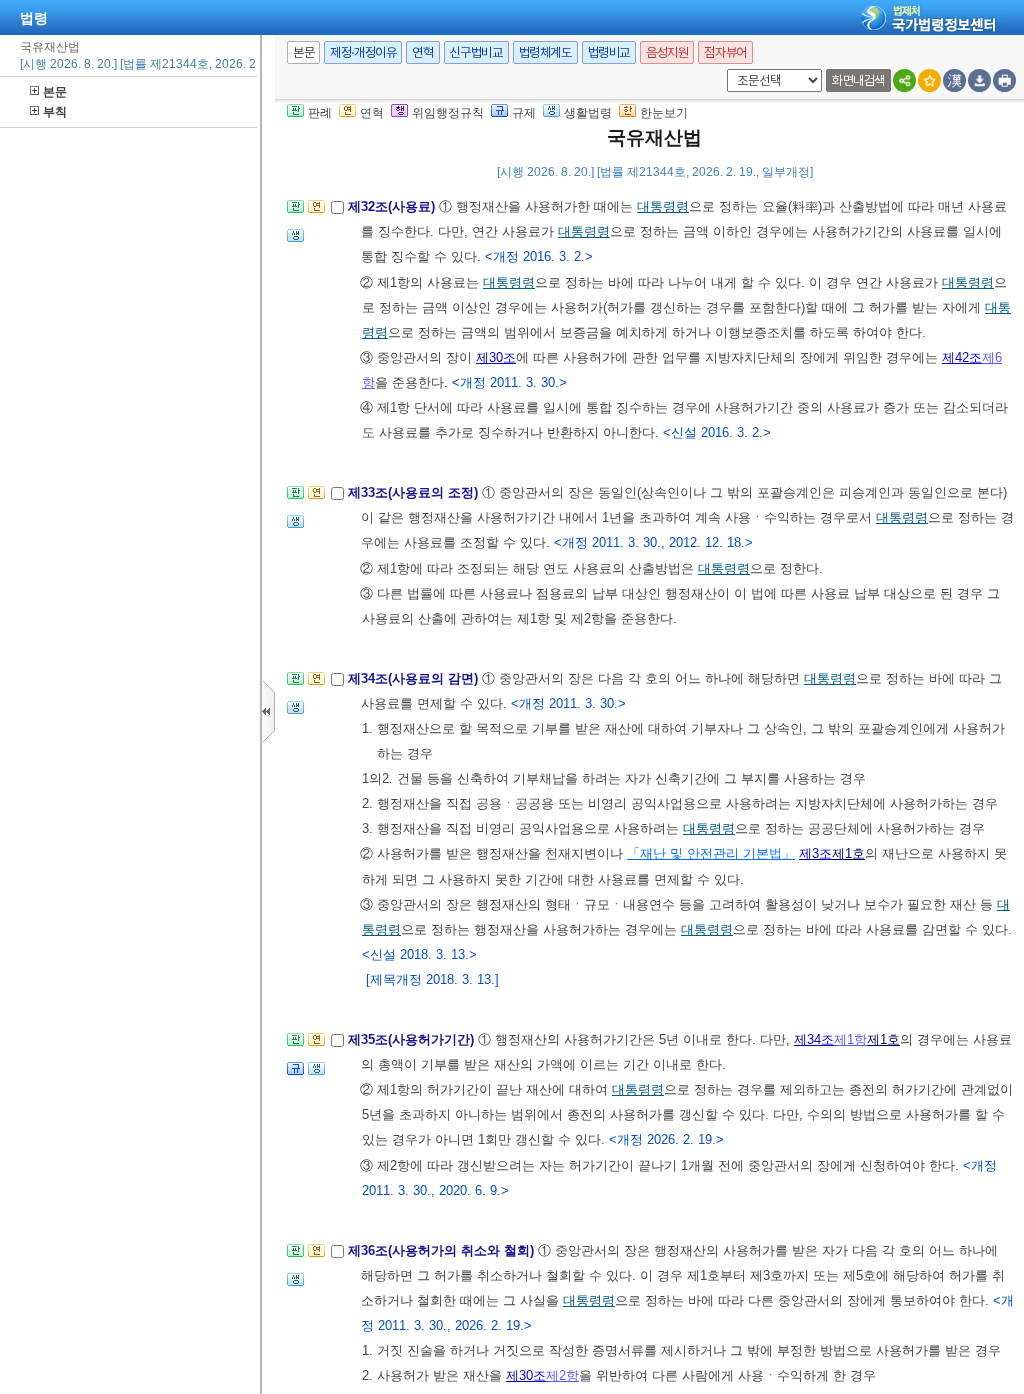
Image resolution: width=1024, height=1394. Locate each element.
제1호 (848, 853)
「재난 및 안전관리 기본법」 (711, 853)
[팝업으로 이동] (295, 241)
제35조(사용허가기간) (413, 1039)
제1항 (850, 1039)
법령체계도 (545, 52)
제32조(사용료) (393, 206)
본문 (55, 92)
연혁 (422, 52)
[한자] (954, 80)
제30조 (496, 357)
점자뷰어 (725, 52)
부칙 (55, 112)
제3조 (815, 853)
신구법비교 (476, 52)
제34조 (814, 1039)
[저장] (979, 80)
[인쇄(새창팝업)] (1004, 80)
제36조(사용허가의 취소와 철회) (443, 1250)
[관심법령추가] (929, 80)
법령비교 (609, 52)
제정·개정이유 (363, 52)
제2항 (562, 1375)
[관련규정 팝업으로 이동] (295, 1074)
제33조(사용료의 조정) (415, 492)
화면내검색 (858, 80)
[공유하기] (904, 80)
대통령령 (663, 206)
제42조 (962, 357)
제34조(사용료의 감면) (415, 678)
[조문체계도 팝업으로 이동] (295, 212)
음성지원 (667, 52)
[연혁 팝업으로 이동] (316, 212)
